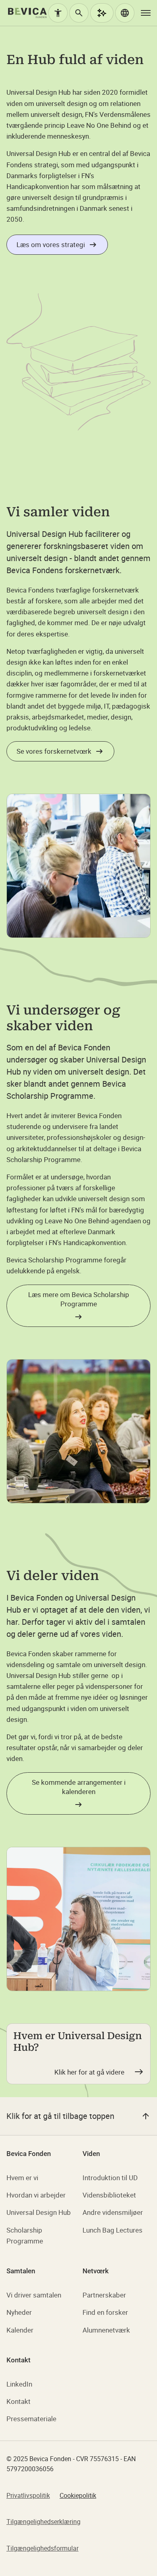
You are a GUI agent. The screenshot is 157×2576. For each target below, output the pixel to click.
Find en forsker (105, 2312)
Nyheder (19, 2312)
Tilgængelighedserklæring (43, 2522)
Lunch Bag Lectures (113, 2230)
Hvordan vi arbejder (36, 2195)
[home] (27, 13)
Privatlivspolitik (28, 2495)
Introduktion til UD (110, 2178)
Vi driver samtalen (34, 2295)
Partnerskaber (104, 2295)
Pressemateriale (31, 2419)
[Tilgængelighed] (58, 13)
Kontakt (19, 2401)
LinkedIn (19, 2384)
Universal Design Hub (39, 2212)
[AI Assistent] (102, 13)
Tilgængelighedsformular (42, 2548)
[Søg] (79, 13)
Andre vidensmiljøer (113, 2212)
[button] (125, 13)
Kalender (20, 2330)
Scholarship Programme (25, 2235)
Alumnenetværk (106, 2330)
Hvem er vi (22, 2178)
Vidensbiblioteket (109, 2195)
